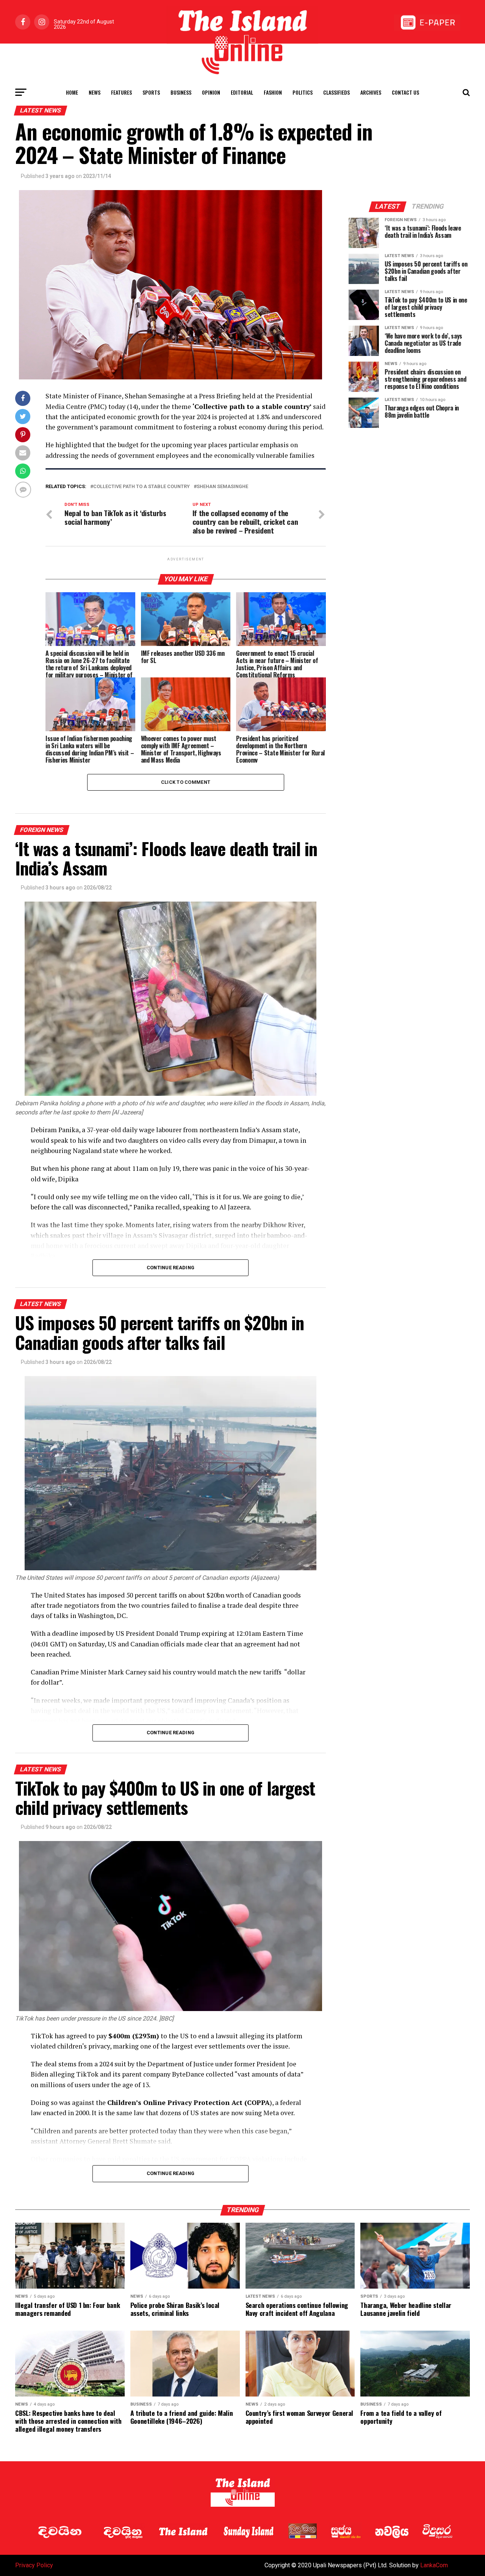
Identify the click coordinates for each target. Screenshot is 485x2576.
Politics (303, 92)
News (95, 92)
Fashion (273, 92)
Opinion (211, 92)
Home (72, 92)
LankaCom (434, 2565)
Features (121, 92)
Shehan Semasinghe (222, 487)
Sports (151, 92)
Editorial (242, 92)
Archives (371, 92)
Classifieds (336, 92)
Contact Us (405, 92)
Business (181, 92)
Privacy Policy (34, 2565)
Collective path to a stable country (142, 487)
